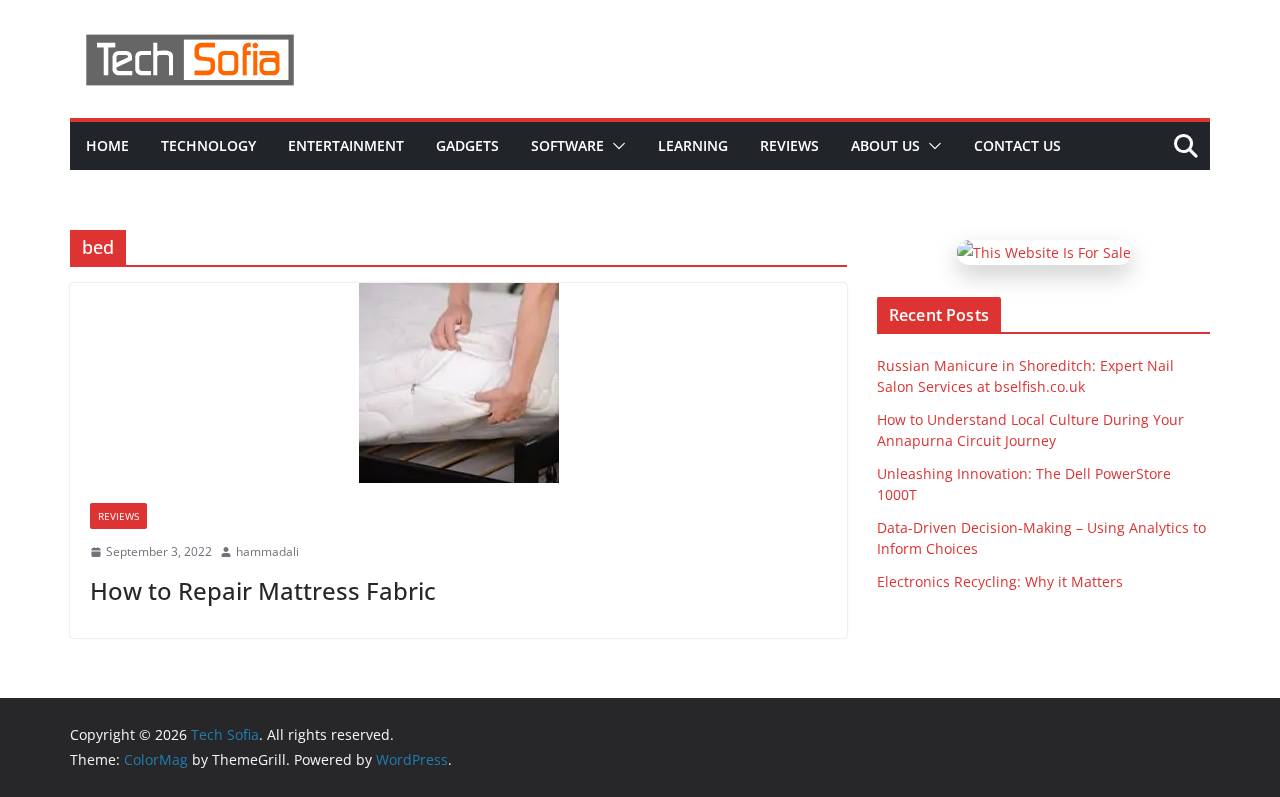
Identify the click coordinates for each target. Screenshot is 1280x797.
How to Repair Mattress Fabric (263, 590)
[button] (615, 146)
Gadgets (467, 145)
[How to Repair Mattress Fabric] (458, 383)
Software (567, 145)
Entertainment (346, 145)
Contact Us (1017, 145)
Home (107, 145)
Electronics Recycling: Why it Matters (1000, 581)
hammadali (267, 551)
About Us (885, 145)
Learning (693, 145)
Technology (208, 145)
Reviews (789, 145)
